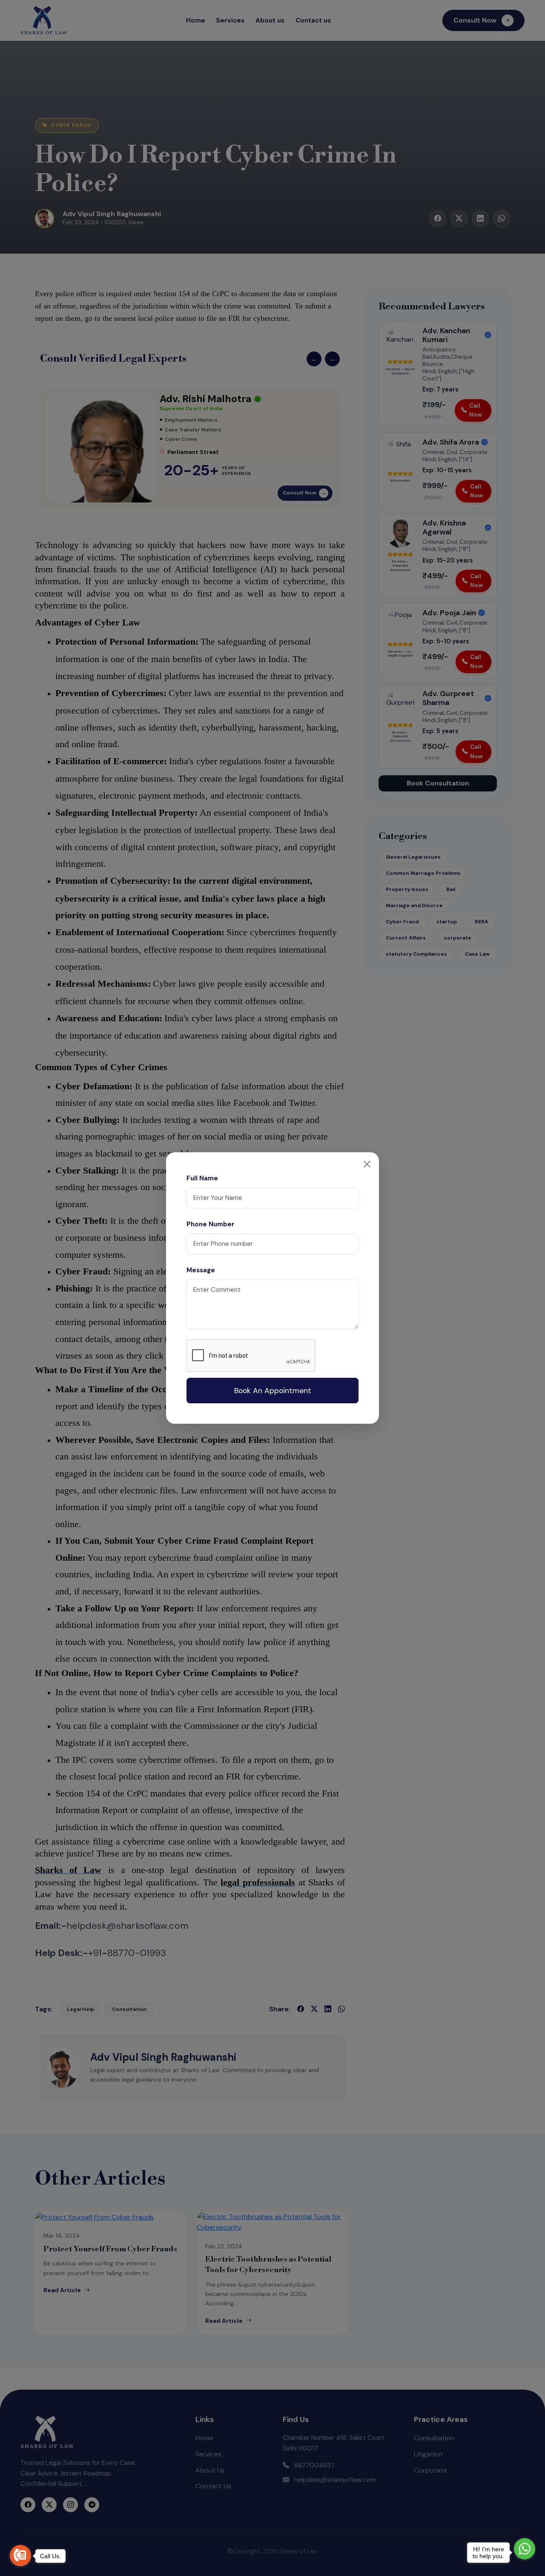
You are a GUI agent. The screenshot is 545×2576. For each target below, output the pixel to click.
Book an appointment (273, 1391)
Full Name (202, 1178)
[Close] (367, 1164)
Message (201, 1270)
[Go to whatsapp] (525, 2549)
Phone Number (211, 1224)
